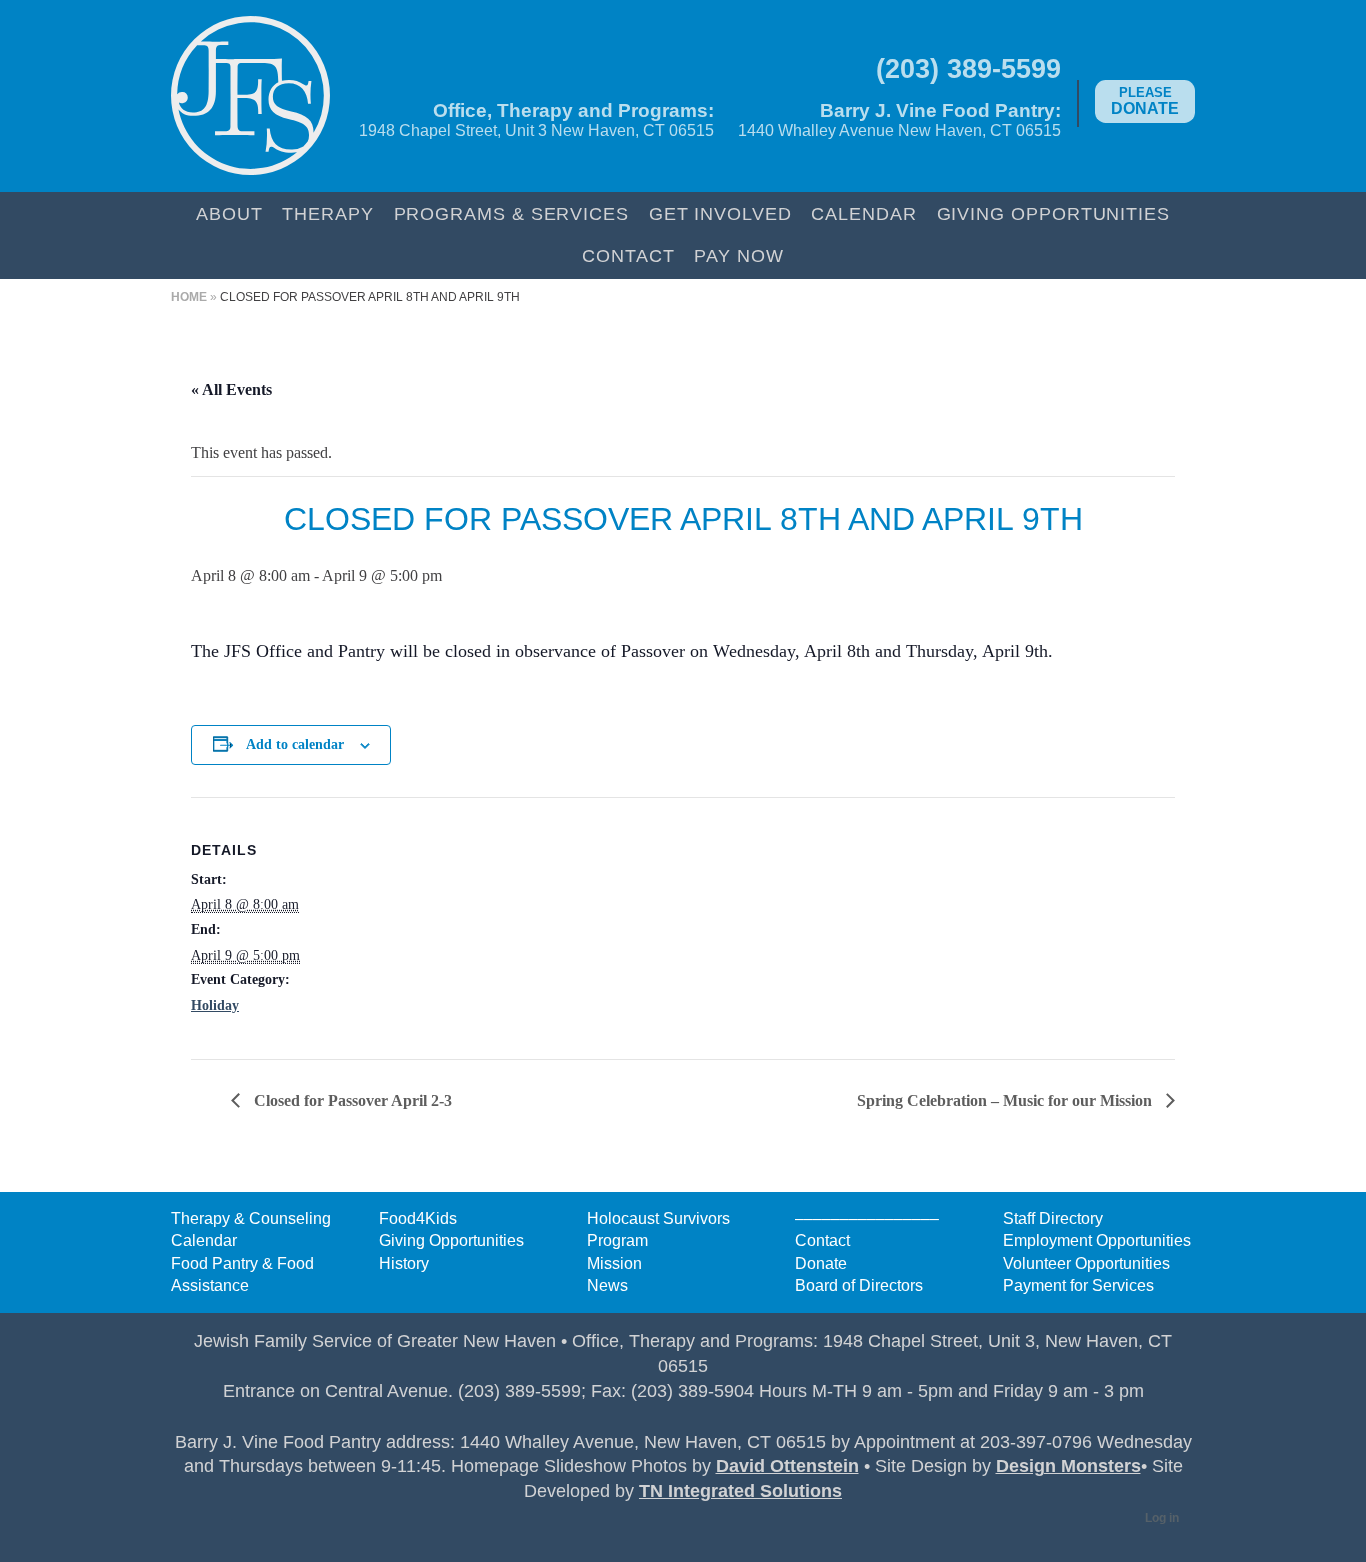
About (229, 213)
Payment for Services (1078, 1285)
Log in (1162, 1518)
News (607, 1285)
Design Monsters (1068, 1466)
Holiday (215, 1005)
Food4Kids (418, 1218)
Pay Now (738, 255)
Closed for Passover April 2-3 (351, 1100)
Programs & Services (511, 213)
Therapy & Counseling (251, 1218)
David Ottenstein (787, 1466)
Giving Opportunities (1053, 213)
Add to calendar (295, 744)
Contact (628, 255)
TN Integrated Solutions (740, 1491)
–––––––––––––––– (867, 1218)
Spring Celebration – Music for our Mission (1006, 1100)
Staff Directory (1053, 1218)
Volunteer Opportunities (1086, 1263)
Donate (1145, 101)
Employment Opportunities (1097, 1240)
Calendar (863, 213)
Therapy (327, 213)
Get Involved (720, 213)
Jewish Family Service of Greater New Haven (250, 96)
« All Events (231, 389)
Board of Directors (859, 1285)
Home (189, 297)
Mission (614, 1263)
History (404, 1263)
